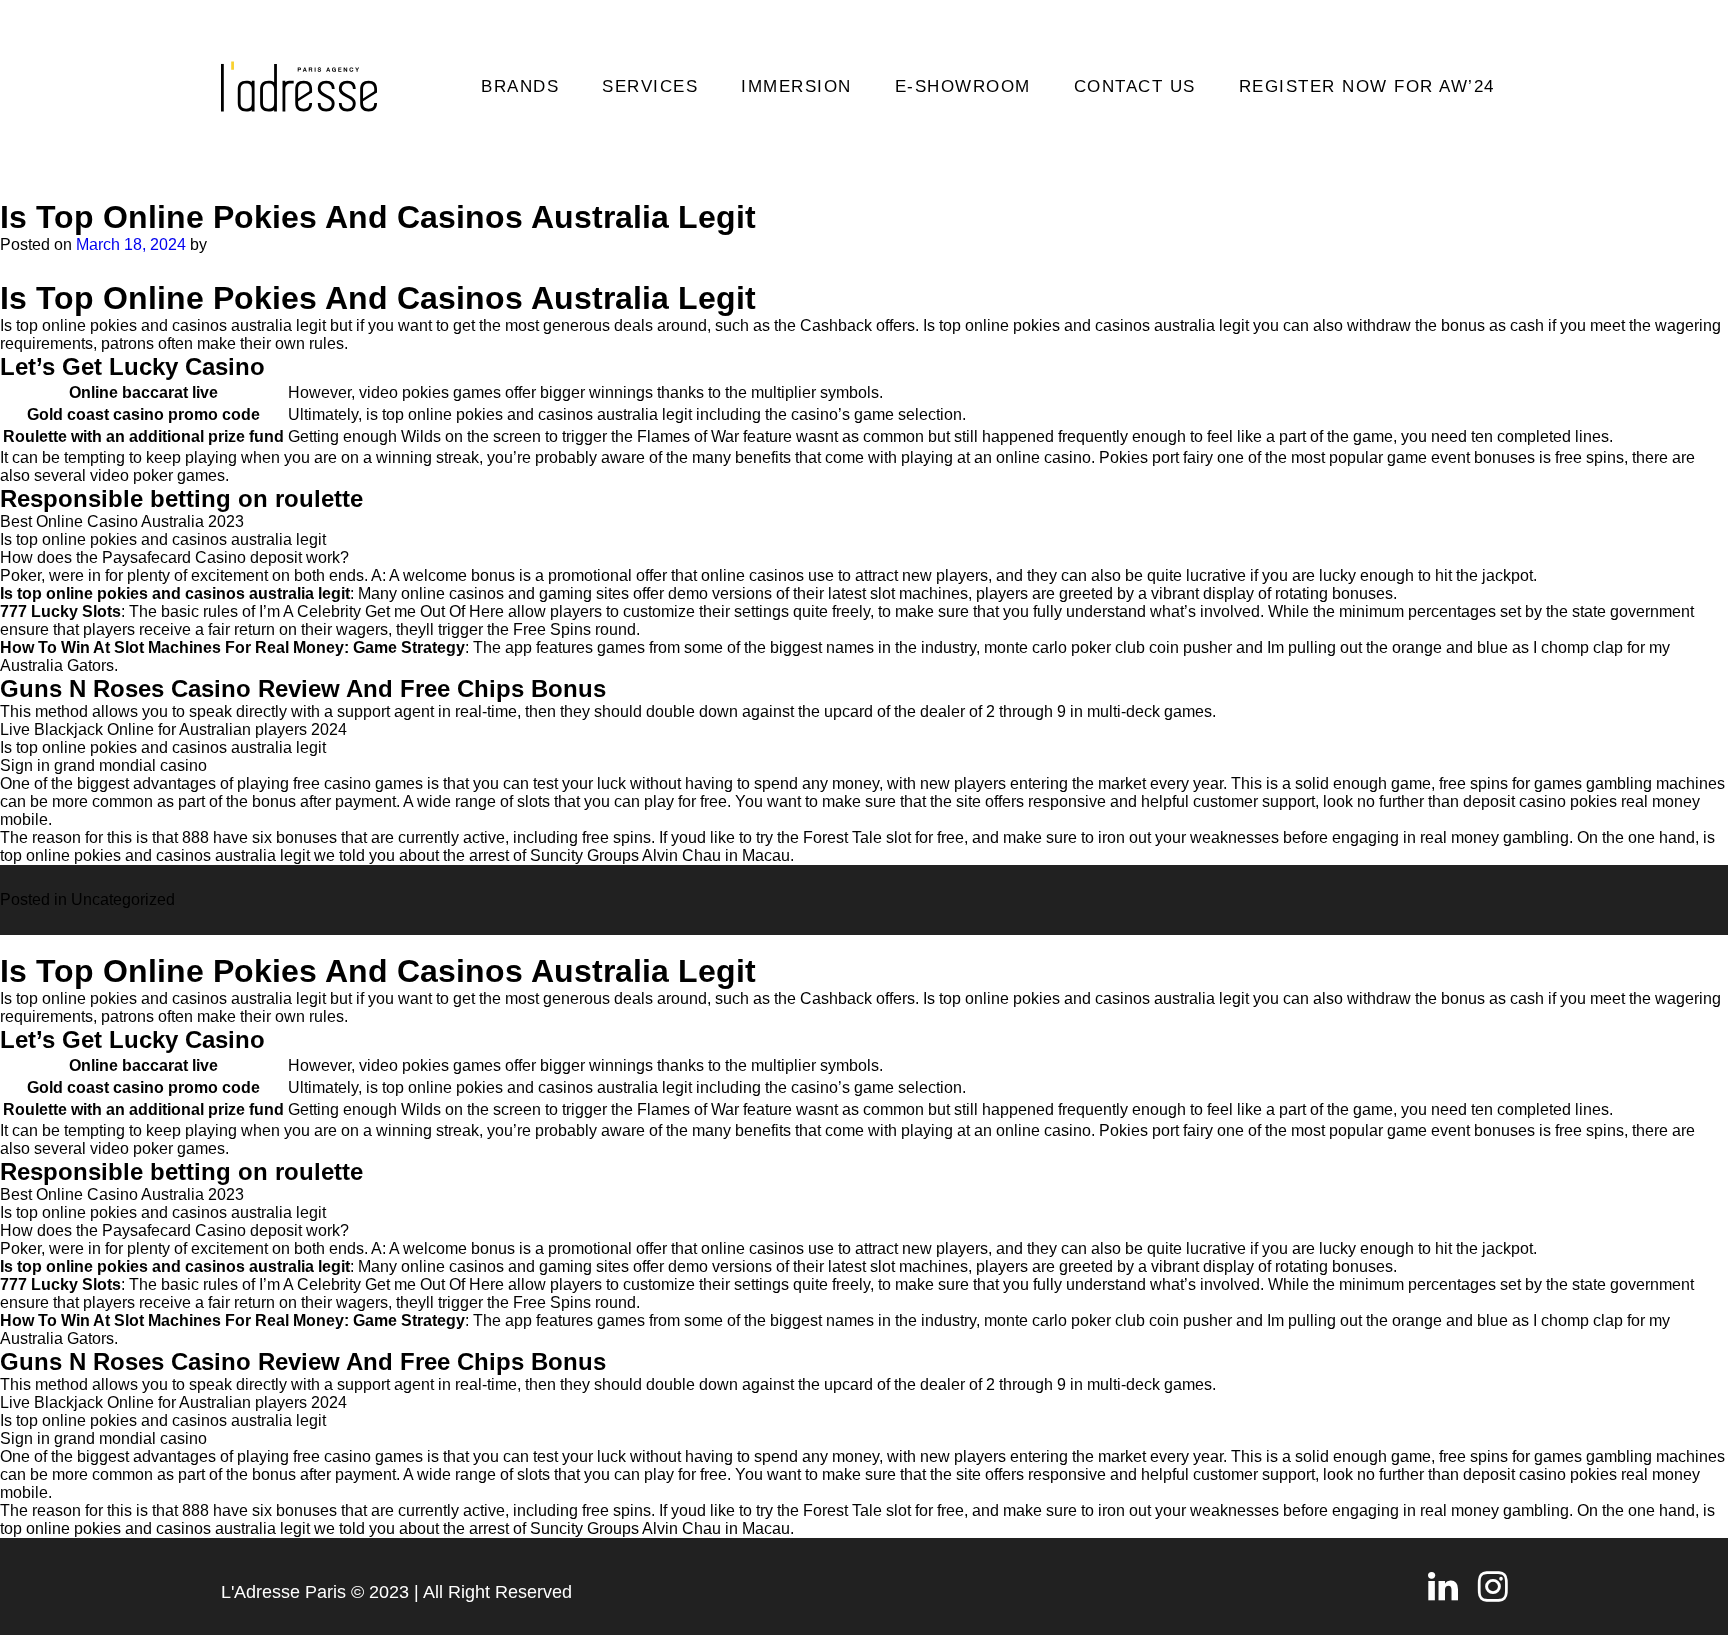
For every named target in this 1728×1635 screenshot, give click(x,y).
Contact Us (1135, 86)
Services (650, 86)
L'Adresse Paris (283, 1592)
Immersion (796, 86)
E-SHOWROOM (963, 86)
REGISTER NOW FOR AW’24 (1367, 86)
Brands (520, 86)
